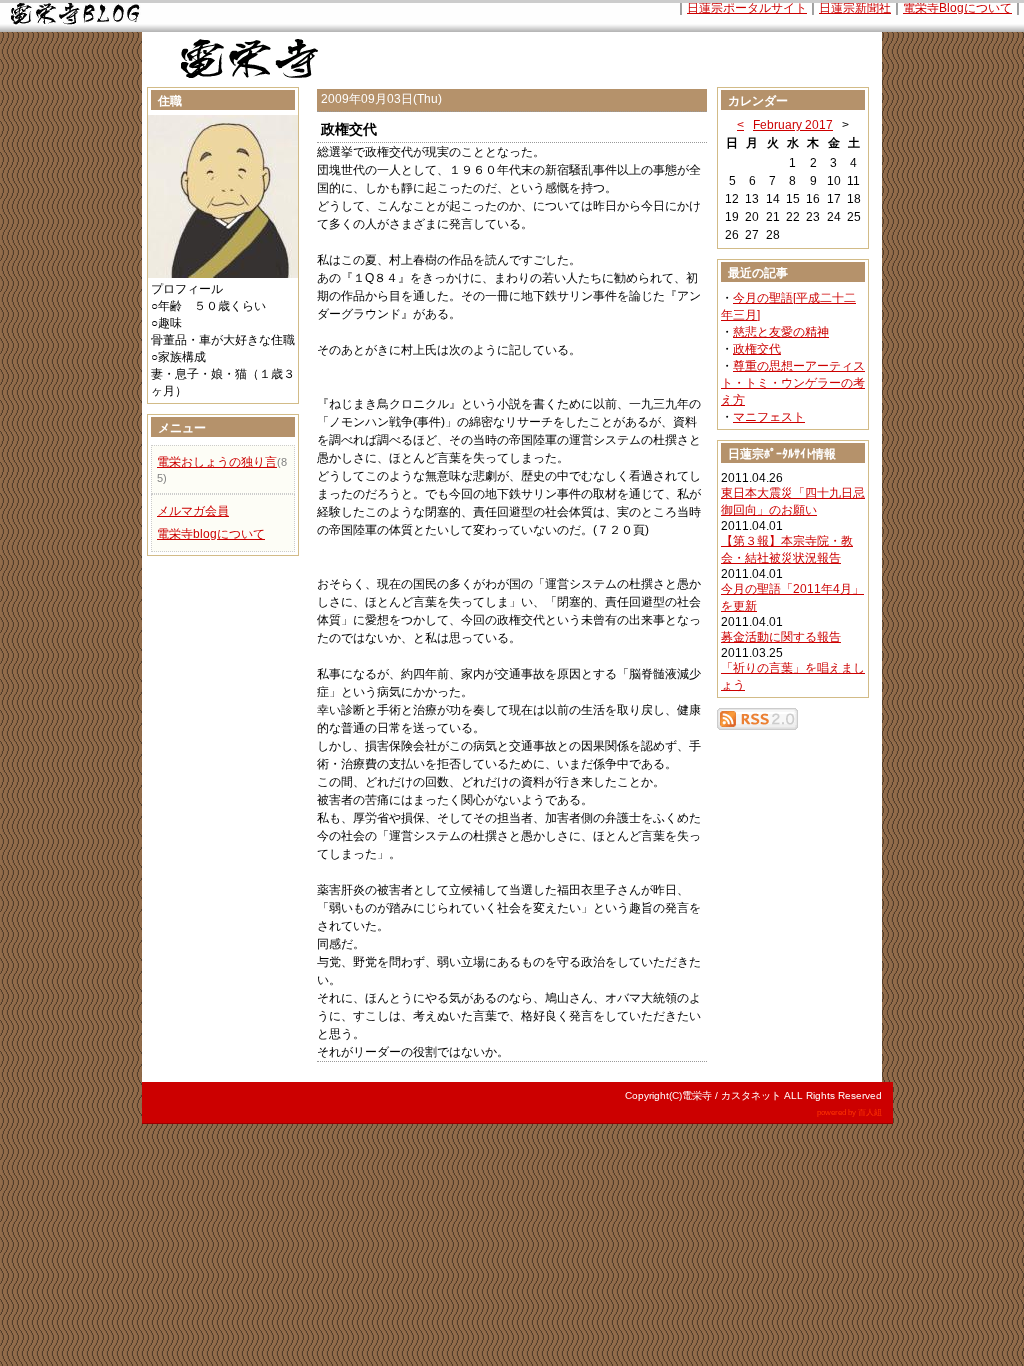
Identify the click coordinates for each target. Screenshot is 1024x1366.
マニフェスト (769, 417)
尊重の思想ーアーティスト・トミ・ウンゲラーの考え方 (793, 383)
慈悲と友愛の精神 (781, 332)
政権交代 (757, 349)
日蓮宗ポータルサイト (747, 8)
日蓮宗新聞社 (855, 8)
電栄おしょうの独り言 (217, 462)
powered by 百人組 (849, 1112)
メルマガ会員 (193, 511)
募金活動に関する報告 (781, 637)
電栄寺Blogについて (957, 8)
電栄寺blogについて (211, 534)
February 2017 (793, 125)
